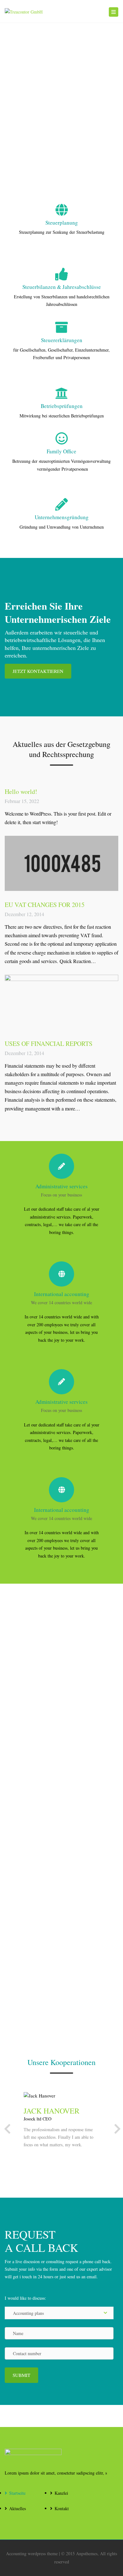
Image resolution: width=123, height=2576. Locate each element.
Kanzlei (61, 2493)
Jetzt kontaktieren (38, 671)
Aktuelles (18, 2508)
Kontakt (62, 2508)
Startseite (17, 2493)
